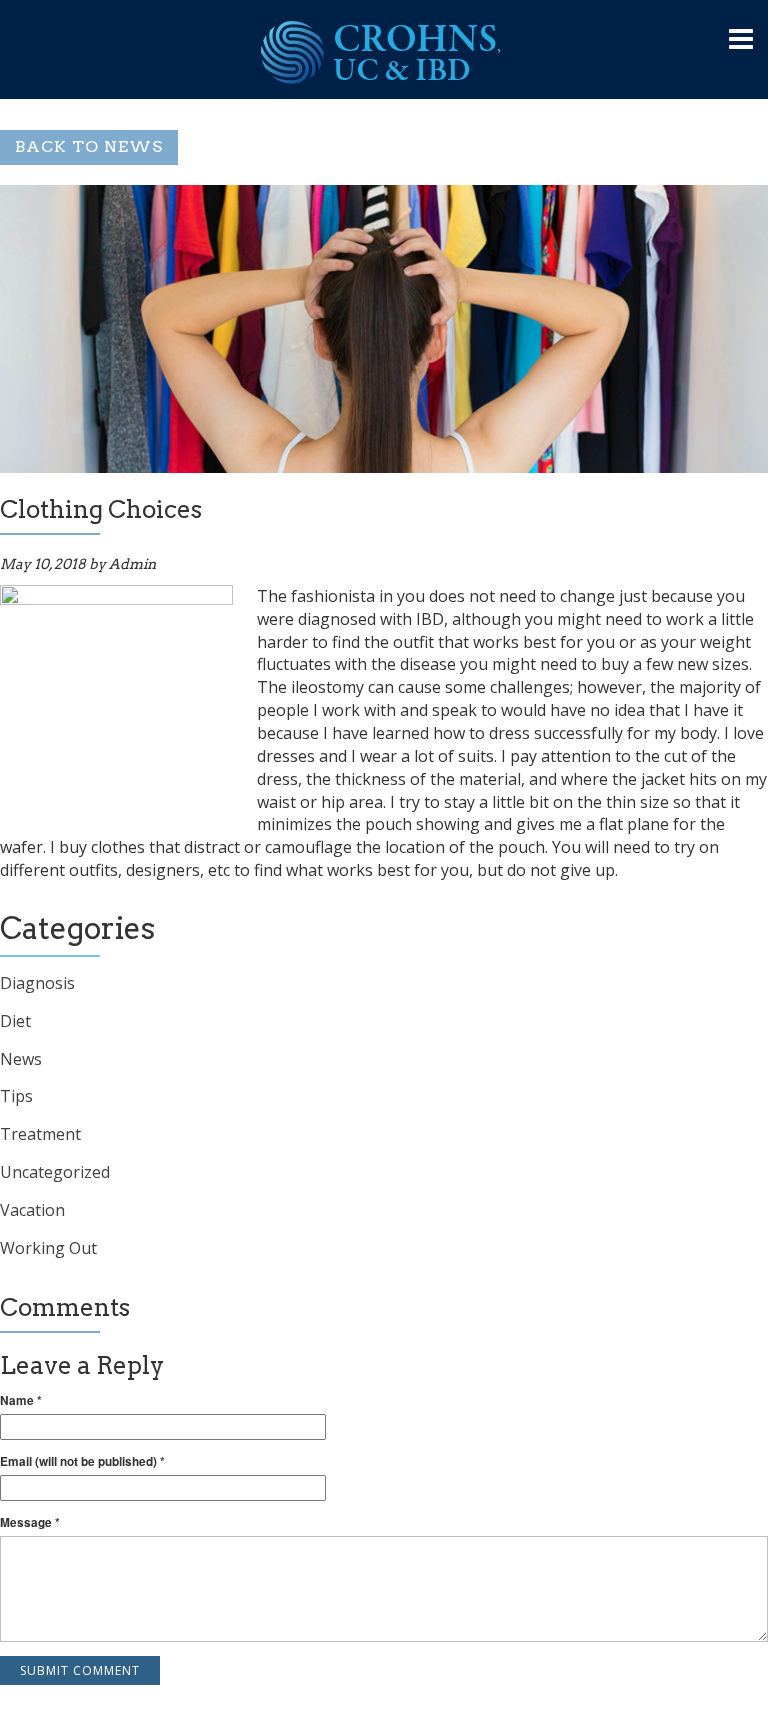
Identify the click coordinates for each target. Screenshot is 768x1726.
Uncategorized (55, 1172)
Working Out (48, 1248)
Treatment (40, 1134)
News (21, 1059)
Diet (15, 1021)
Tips (16, 1096)
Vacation (32, 1210)
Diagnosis (37, 983)
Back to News (89, 146)
